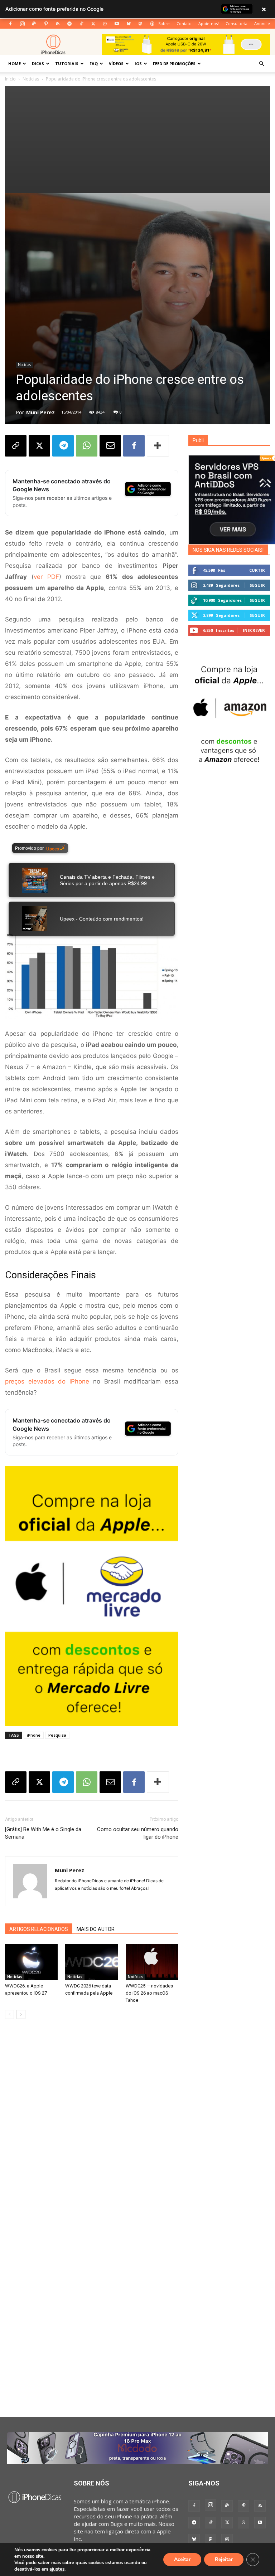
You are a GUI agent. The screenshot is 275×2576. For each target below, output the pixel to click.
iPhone (34, 1735)
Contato (184, 23)
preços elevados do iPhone (47, 1381)
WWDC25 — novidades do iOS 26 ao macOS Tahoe (149, 1993)
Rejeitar (224, 2559)
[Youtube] (117, 24)
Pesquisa (57, 1735)
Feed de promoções (174, 64)
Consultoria (237, 23)
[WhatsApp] (105, 24)
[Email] (110, 446)
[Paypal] (34, 24)
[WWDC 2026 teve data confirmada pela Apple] (91, 1962)
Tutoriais (67, 64)
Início (10, 79)
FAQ (94, 64)
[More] (158, 446)
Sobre (164, 23)
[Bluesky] (129, 24)
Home (15, 64)
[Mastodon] (140, 24)
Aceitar (182, 2559)
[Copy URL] (16, 446)
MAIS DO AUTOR (96, 1929)
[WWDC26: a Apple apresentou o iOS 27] (31, 1962)
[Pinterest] (46, 24)
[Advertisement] (137, 140)
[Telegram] (69, 24)
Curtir (257, 570)
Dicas (38, 64)
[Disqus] (92, 2133)
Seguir (257, 585)
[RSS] (58, 24)
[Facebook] (10, 24)
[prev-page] (9, 2014)
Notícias (31, 79)
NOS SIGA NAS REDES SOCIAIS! (228, 550)
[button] (261, 64)
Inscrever (254, 630)
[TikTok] (81, 24)
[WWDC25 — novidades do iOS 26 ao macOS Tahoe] (152, 1962)
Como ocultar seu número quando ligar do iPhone (138, 1833)
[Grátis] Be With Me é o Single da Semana (43, 1833)
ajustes (57, 2569)
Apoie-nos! (209, 23)
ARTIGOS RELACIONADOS (39, 1929)
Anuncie (262, 23)
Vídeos (116, 64)
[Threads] (152, 24)
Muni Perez (40, 412)
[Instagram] (22, 24)
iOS (138, 64)
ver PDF (46, 577)
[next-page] (21, 2014)
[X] (93, 24)
